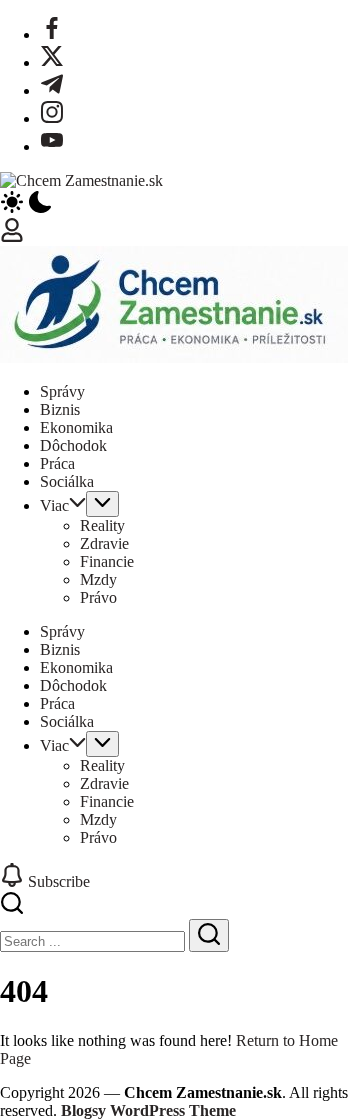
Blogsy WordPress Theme (148, 1110)
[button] (180, 204)
